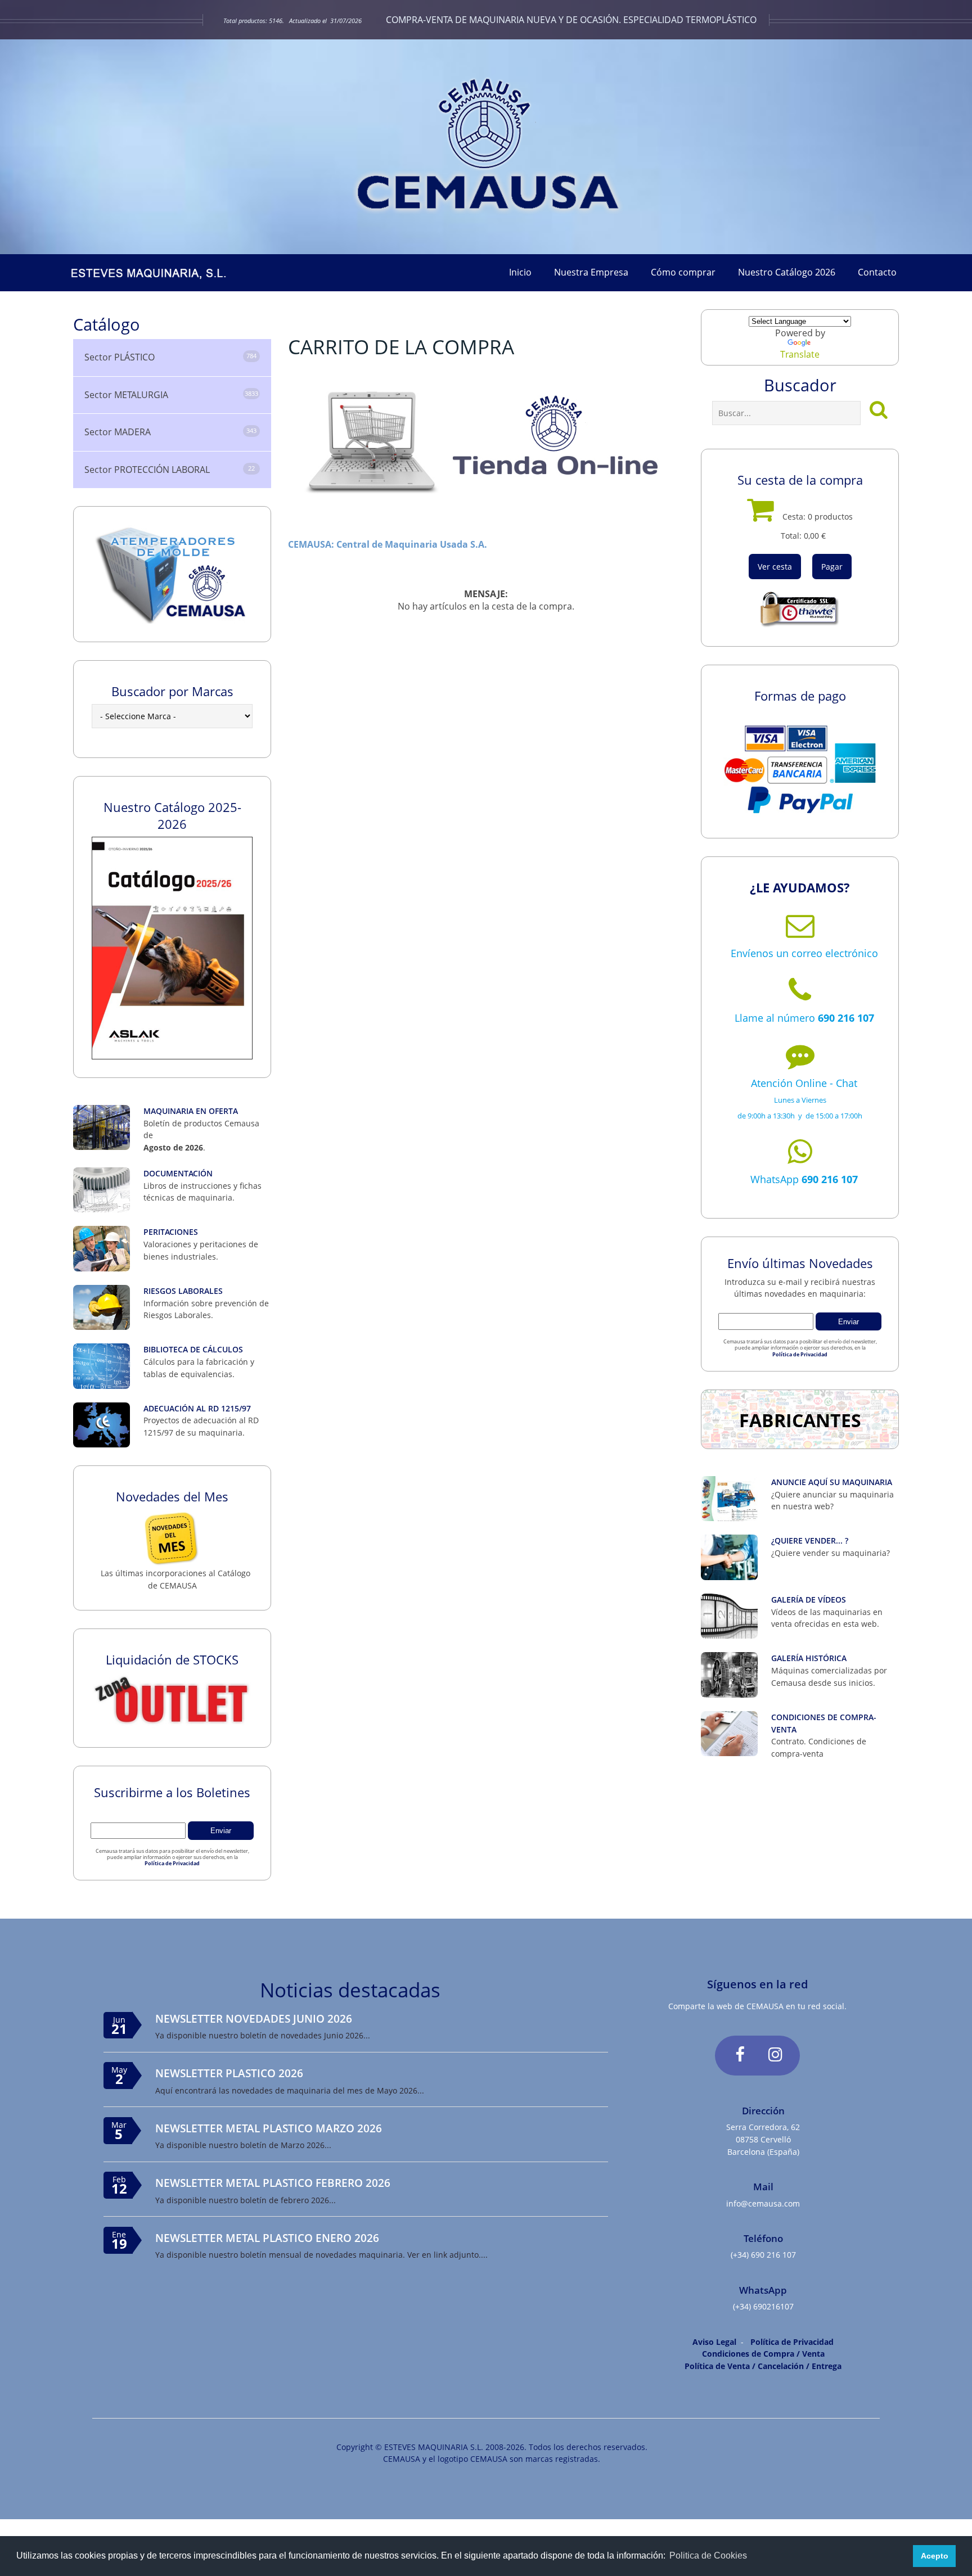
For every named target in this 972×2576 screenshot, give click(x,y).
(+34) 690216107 (763, 2306)
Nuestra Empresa (591, 272)
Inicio (520, 272)
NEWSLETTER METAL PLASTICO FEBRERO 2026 (273, 2183)
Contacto (877, 272)
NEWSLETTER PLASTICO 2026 (229, 2073)
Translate (800, 354)
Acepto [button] (935, 2556)
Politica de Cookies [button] (708, 2555)
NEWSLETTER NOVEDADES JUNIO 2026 (254, 2018)
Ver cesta (775, 567)
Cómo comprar (683, 272)
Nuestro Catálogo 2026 (787, 272)
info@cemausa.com (763, 2203)
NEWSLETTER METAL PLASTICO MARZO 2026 (269, 2128)
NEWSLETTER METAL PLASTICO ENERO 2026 (267, 2238)
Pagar (832, 567)
